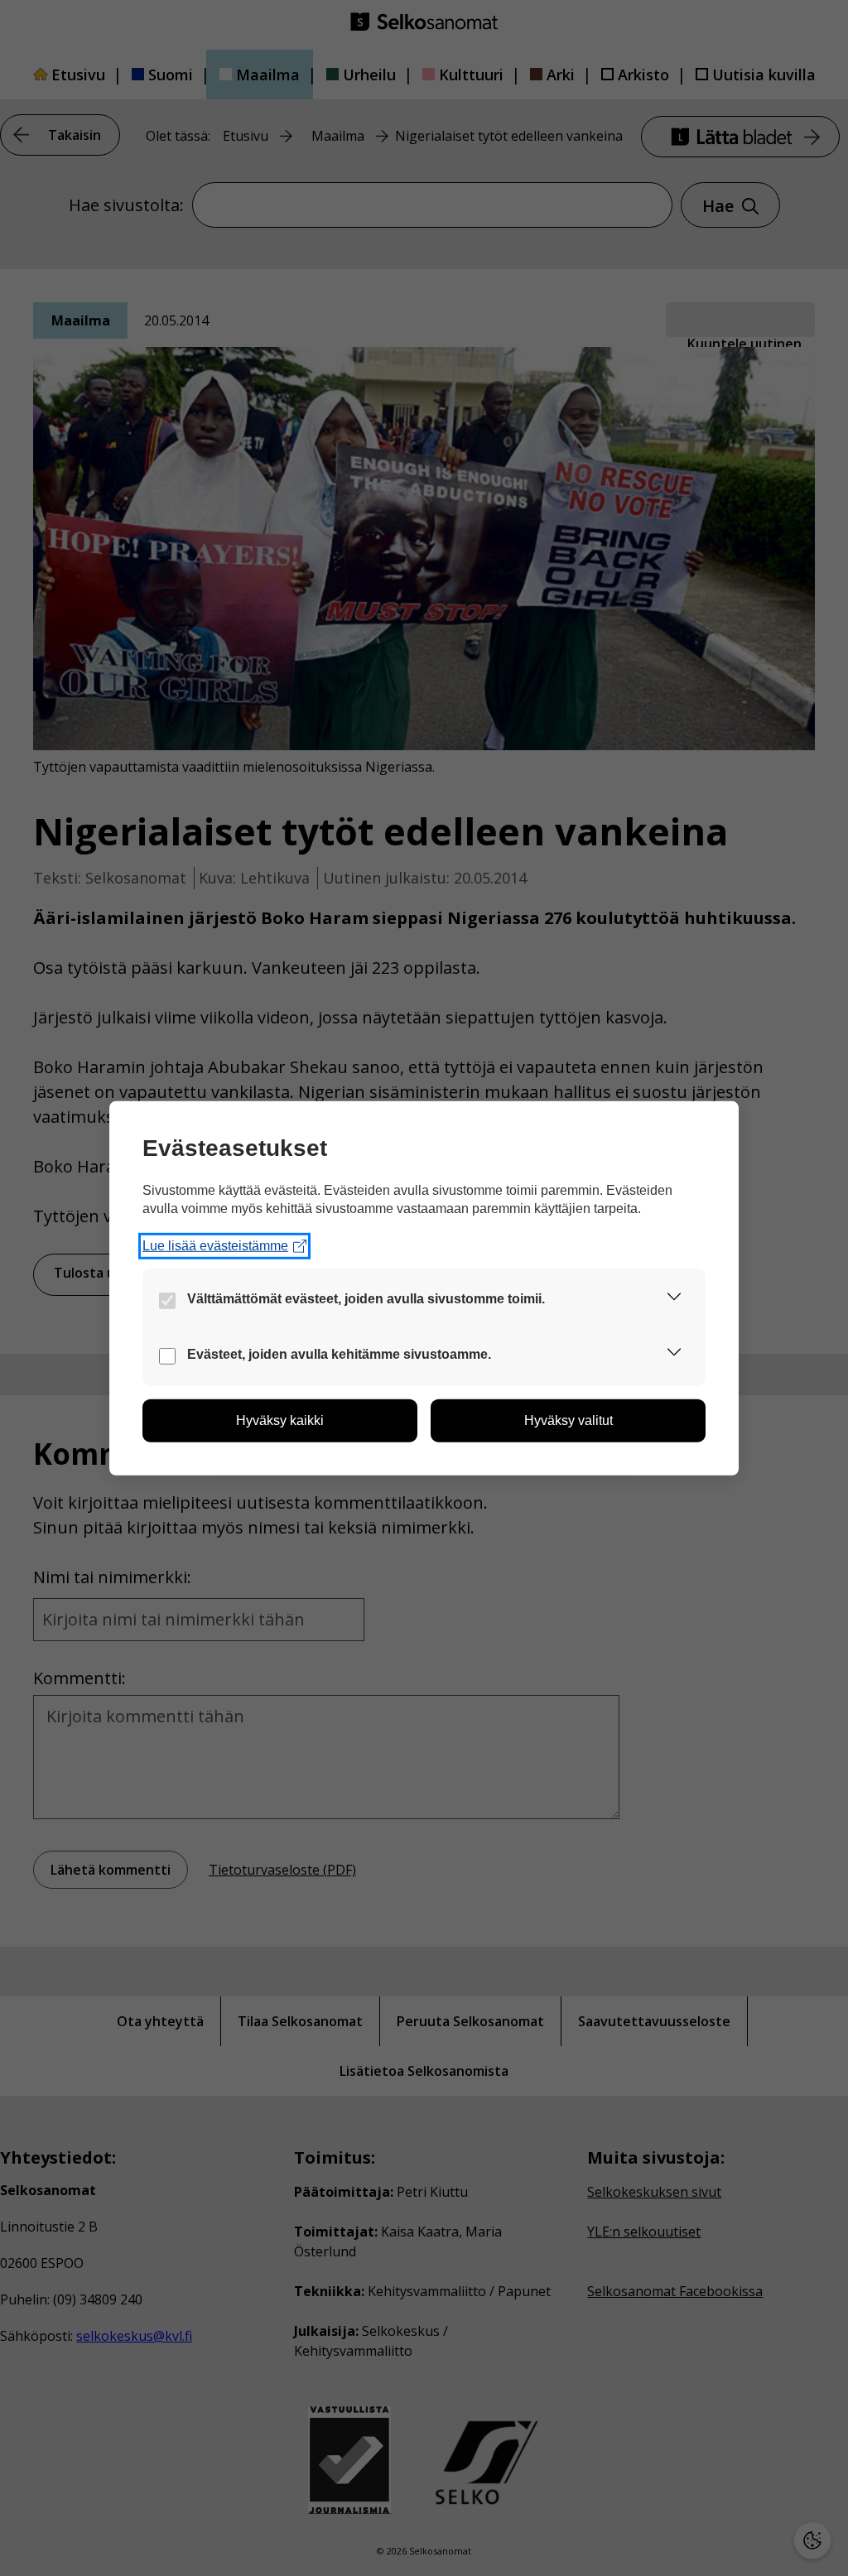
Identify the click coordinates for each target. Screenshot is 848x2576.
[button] (674, 1300)
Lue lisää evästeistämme (215, 1246)
